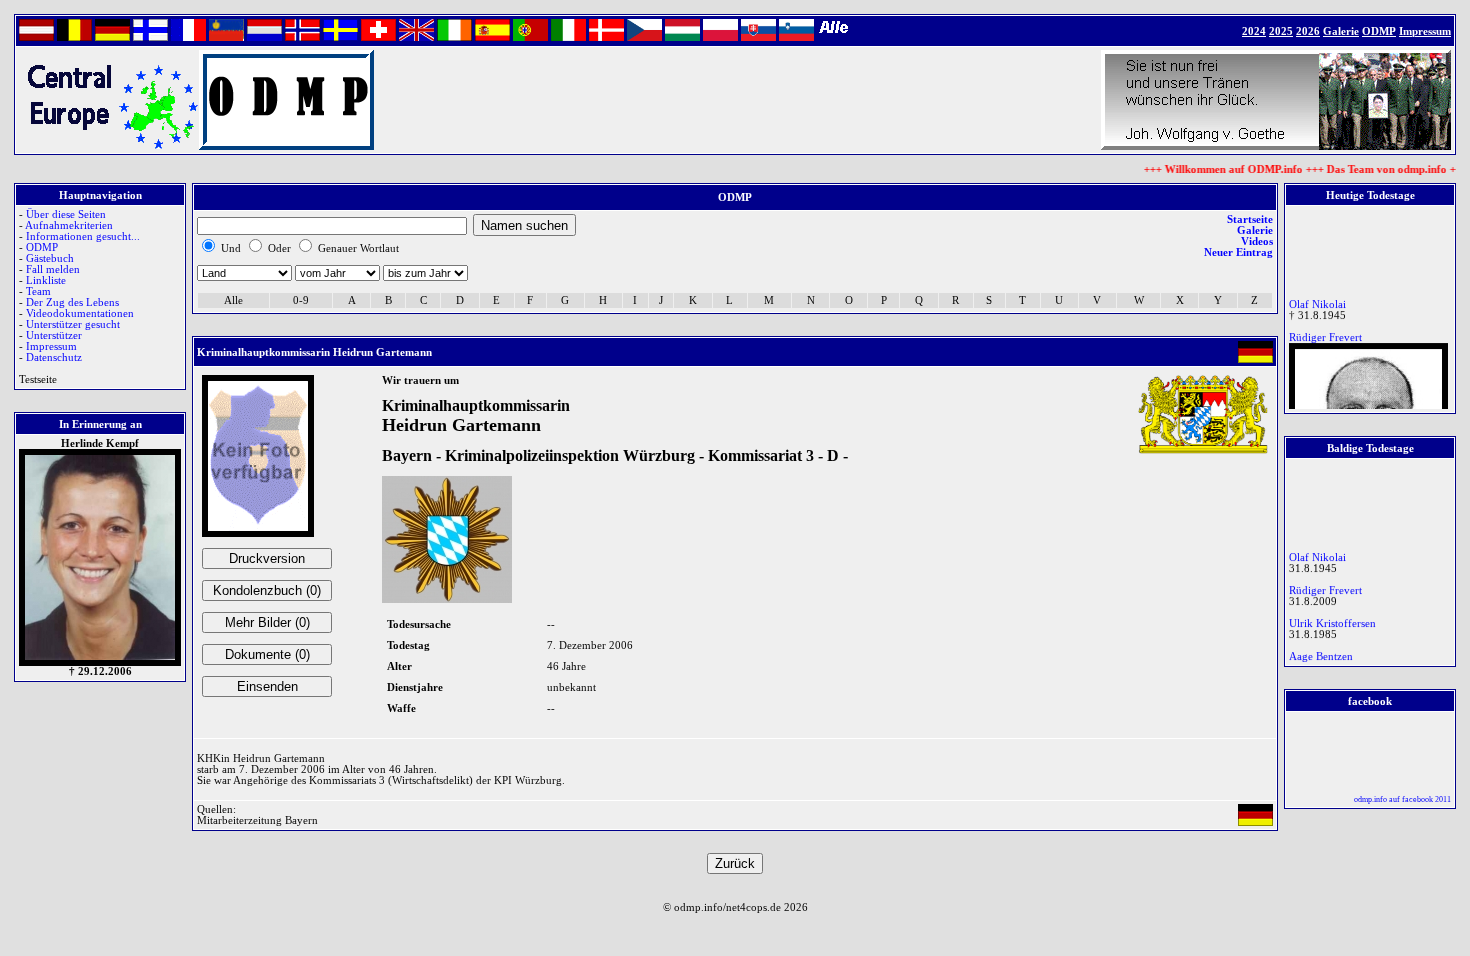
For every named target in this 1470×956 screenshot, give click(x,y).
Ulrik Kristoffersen (1332, 619)
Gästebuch (50, 258)
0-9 (301, 300)
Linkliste (46, 280)
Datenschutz (54, 357)
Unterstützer (54, 335)
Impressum (51, 346)
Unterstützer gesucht (73, 324)
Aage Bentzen (1321, 652)
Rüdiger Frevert (1325, 333)
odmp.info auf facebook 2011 (1402, 799)
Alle (233, 300)
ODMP (42, 247)
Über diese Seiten (66, 214)
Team (38, 291)
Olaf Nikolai (1317, 300)
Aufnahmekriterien (69, 225)
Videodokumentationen (80, 313)
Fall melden (53, 269)
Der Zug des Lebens (72, 302)
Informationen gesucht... (83, 236)
